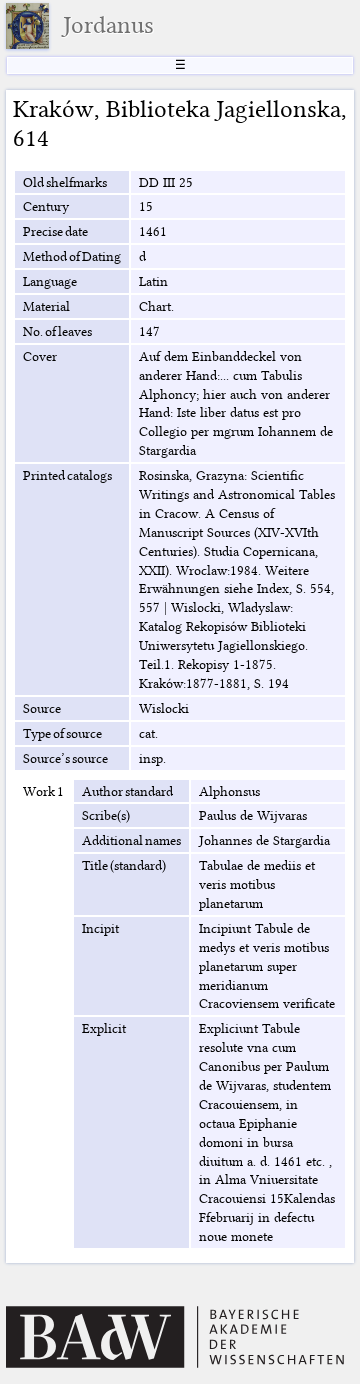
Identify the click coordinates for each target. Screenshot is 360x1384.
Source (42, 708)
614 (31, 138)
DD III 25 (166, 182)
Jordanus (108, 25)
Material (46, 306)
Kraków (53, 109)
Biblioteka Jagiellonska (223, 109)
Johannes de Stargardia (264, 840)
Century (46, 206)
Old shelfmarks (65, 182)
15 (146, 206)
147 (149, 331)
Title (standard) (124, 865)
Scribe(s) (106, 815)
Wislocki (164, 708)
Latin (153, 281)
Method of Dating (72, 256)
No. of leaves (57, 331)
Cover (40, 356)
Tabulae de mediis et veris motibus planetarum (257, 884)
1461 (153, 231)
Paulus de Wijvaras (253, 815)
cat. (148, 733)
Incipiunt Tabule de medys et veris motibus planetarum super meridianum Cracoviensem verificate (267, 966)
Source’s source (65, 758)
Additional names (131, 840)
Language (50, 281)
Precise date (55, 231)
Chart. (156, 306)
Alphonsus (229, 791)
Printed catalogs (67, 475)
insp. (152, 758)
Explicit (104, 1028)
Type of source (62, 733)
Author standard (127, 791)
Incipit (100, 928)
